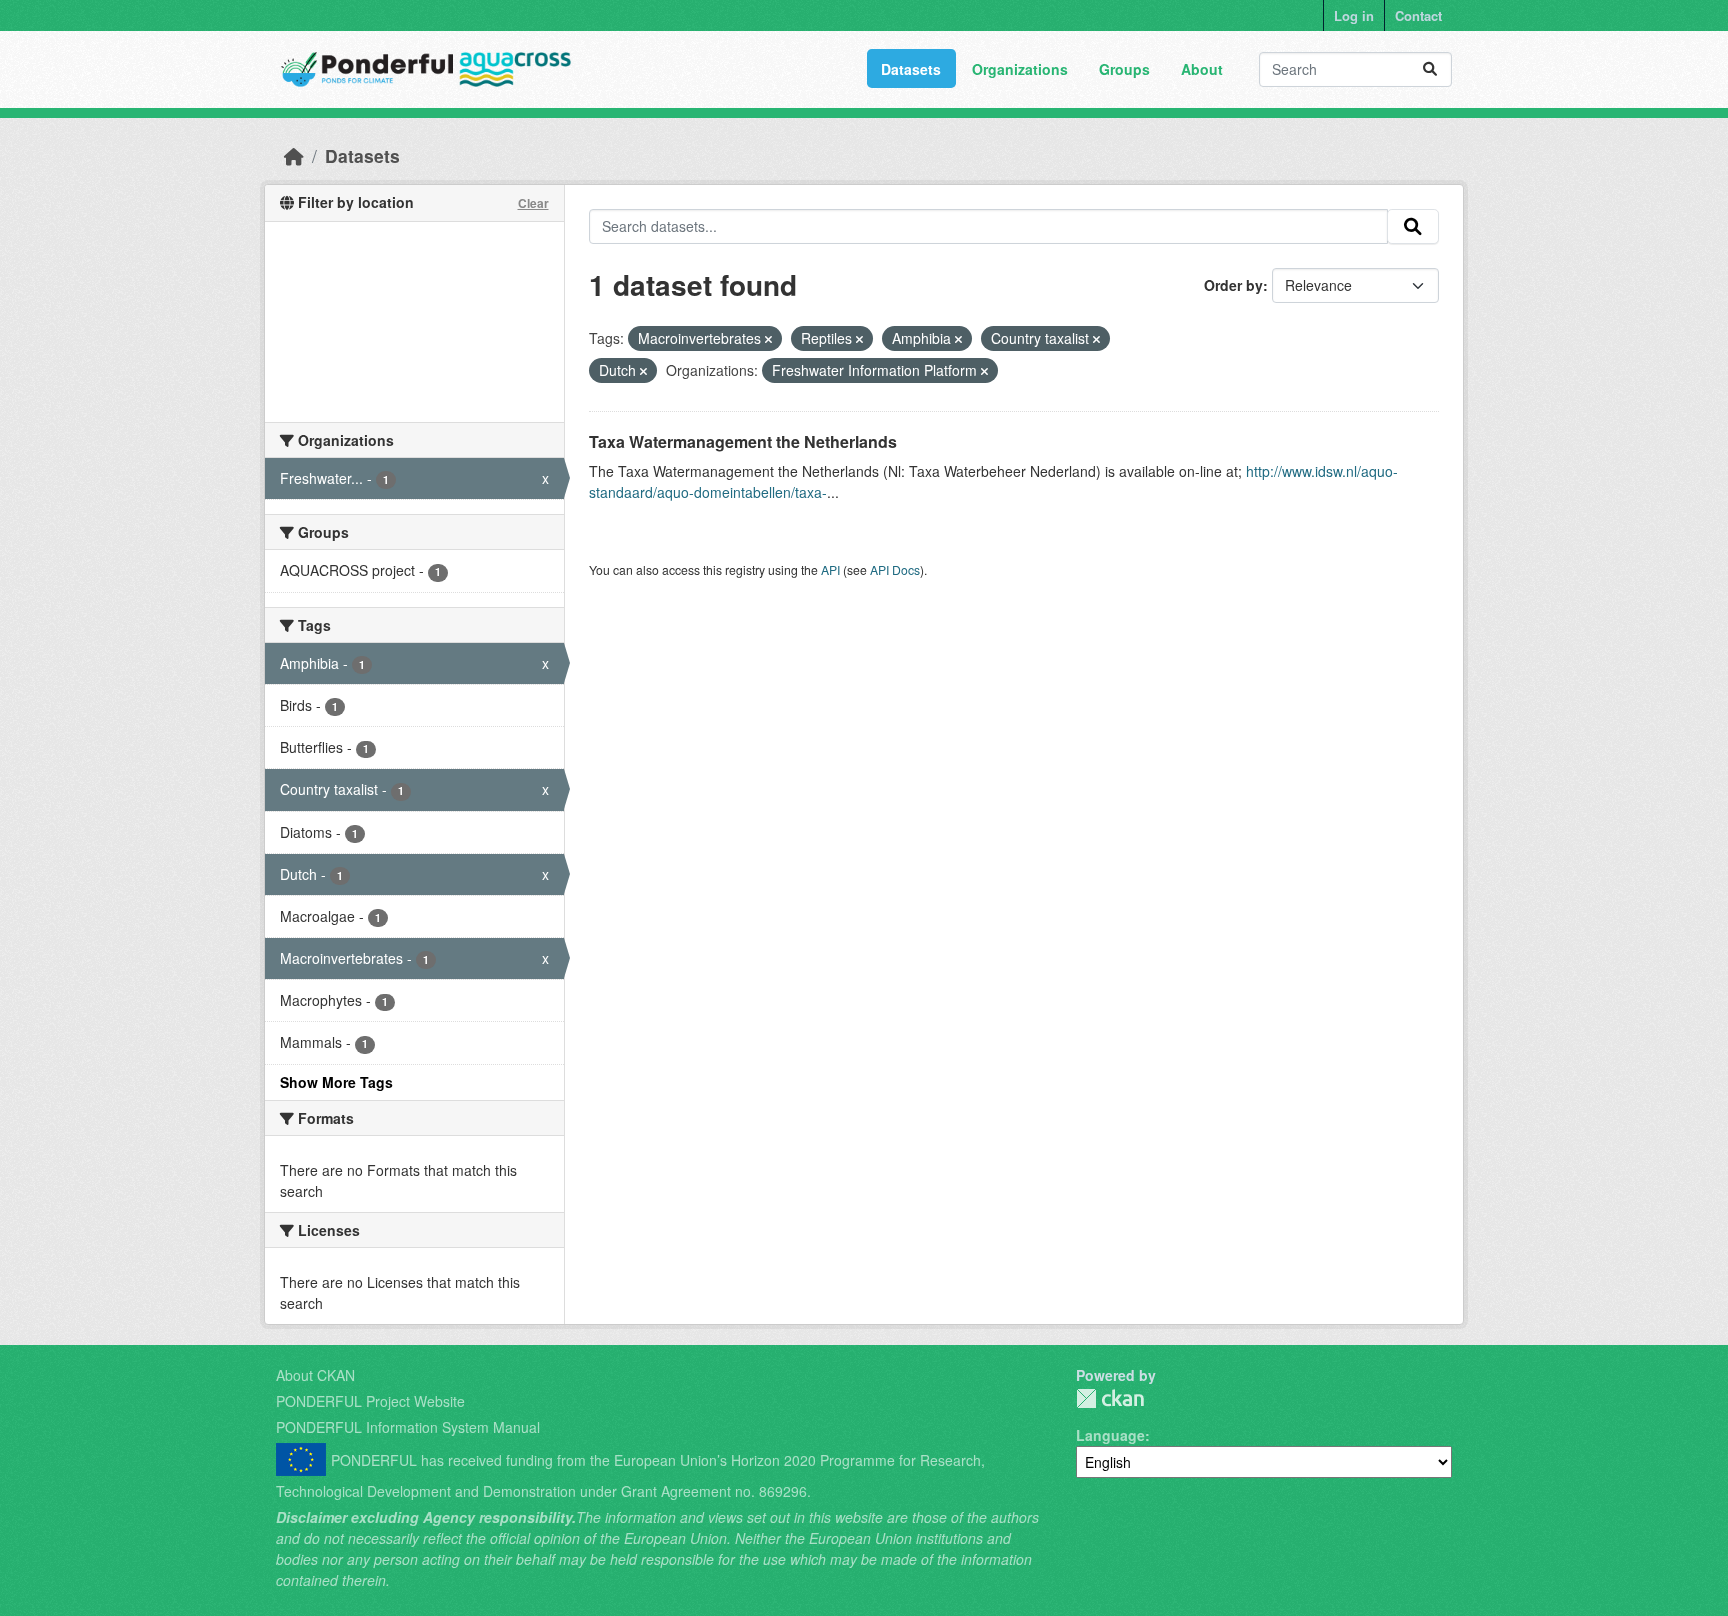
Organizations (1020, 69)
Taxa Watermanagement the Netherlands (743, 441)
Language (1110, 1435)
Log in (1354, 15)
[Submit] (1430, 69)
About (1202, 69)
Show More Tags (336, 1082)
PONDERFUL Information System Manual (408, 1427)
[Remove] (768, 339)
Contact (1418, 15)
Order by (1233, 285)
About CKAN (315, 1375)
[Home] (294, 155)
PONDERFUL (1110, 1398)
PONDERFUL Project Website (370, 1401)
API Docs (895, 569)
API (830, 569)
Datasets (911, 69)
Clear (533, 203)
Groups (1124, 69)
